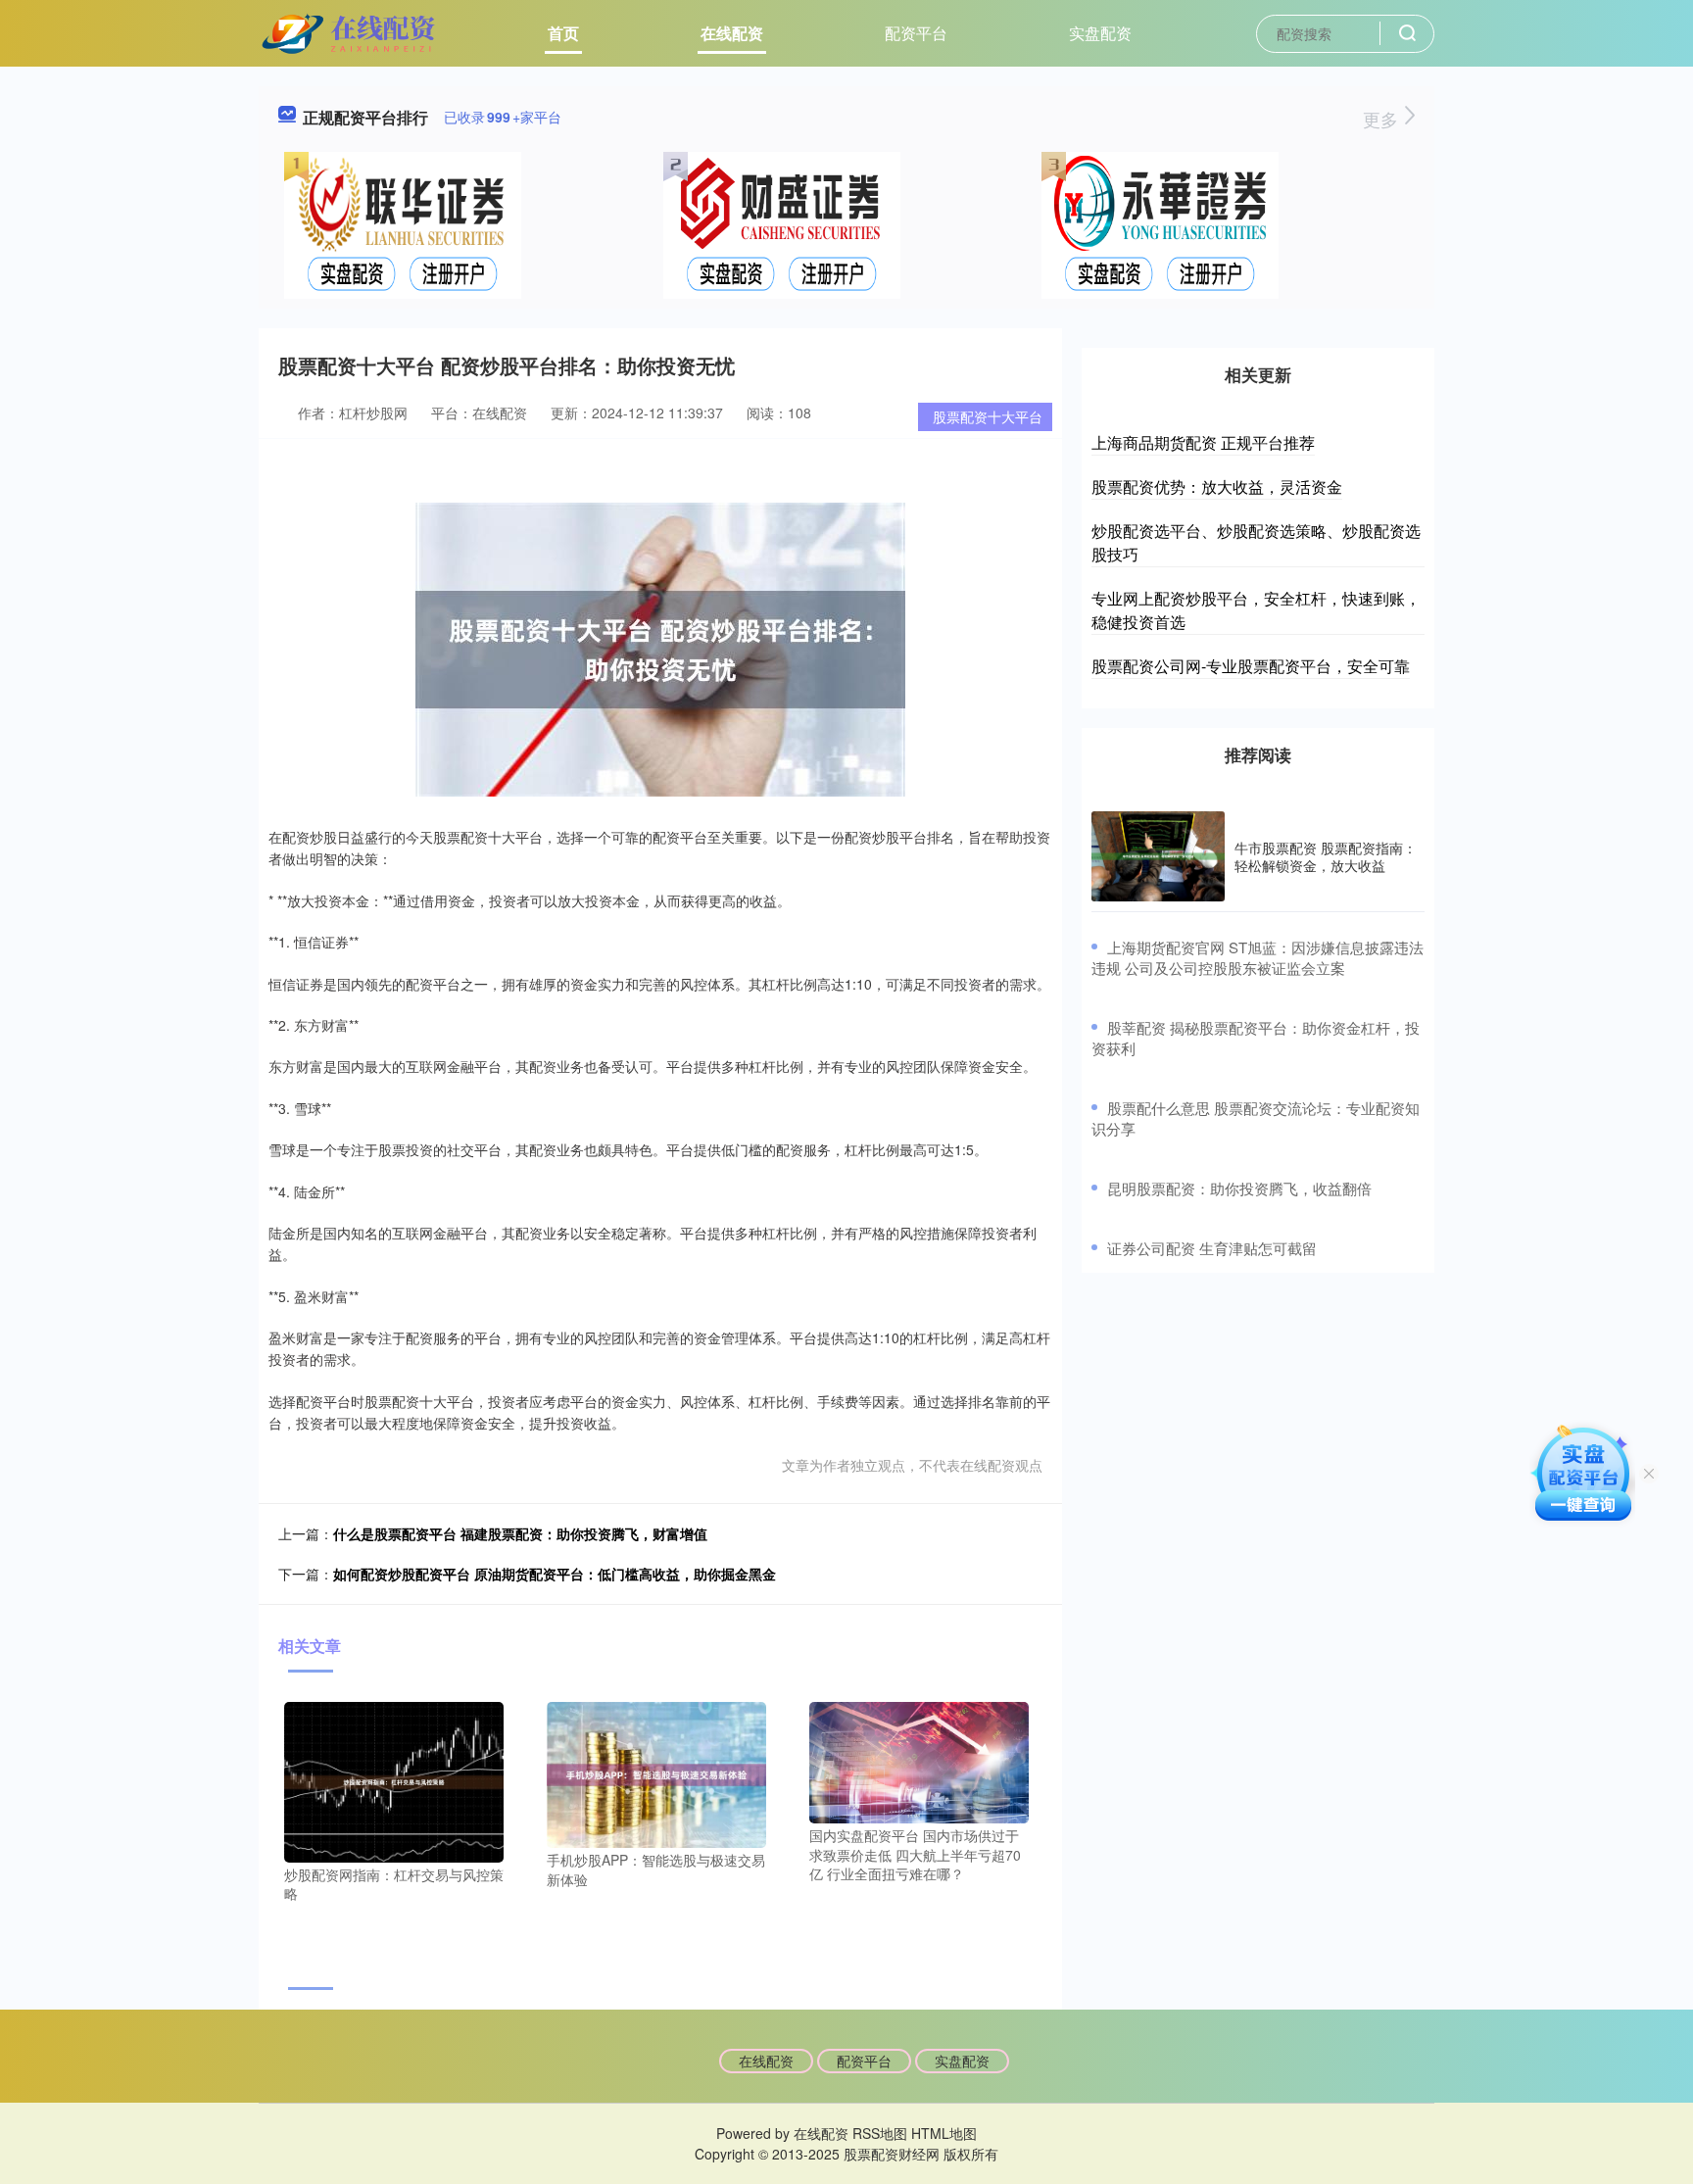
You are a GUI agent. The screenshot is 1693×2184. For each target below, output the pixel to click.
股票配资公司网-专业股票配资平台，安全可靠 (1251, 666)
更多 (1383, 119)
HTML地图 (944, 2133)
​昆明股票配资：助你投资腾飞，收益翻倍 (1239, 1188)
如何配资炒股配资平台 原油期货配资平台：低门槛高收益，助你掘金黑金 (555, 1574)
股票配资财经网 (892, 2154)
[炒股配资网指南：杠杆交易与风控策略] (394, 1779)
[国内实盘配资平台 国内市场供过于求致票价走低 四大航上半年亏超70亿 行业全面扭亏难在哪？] (919, 1760)
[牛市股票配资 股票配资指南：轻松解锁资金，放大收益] (1158, 856)
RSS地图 (880, 2133)
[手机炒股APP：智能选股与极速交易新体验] (656, 1772)
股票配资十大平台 (988, 416)
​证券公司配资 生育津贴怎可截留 (1212, 1248)
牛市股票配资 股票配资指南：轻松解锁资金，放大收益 (1326, 856)
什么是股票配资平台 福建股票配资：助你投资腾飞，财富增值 (520, 1533)
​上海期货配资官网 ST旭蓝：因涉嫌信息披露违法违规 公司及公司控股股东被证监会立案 (1258, 957)
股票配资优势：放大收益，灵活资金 (1217, 486)
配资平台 (916, 33)
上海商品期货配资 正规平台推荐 (1203, 442)
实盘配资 (1100, 33)
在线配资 (732, 33)
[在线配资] (351, 31)
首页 (563, 33)
